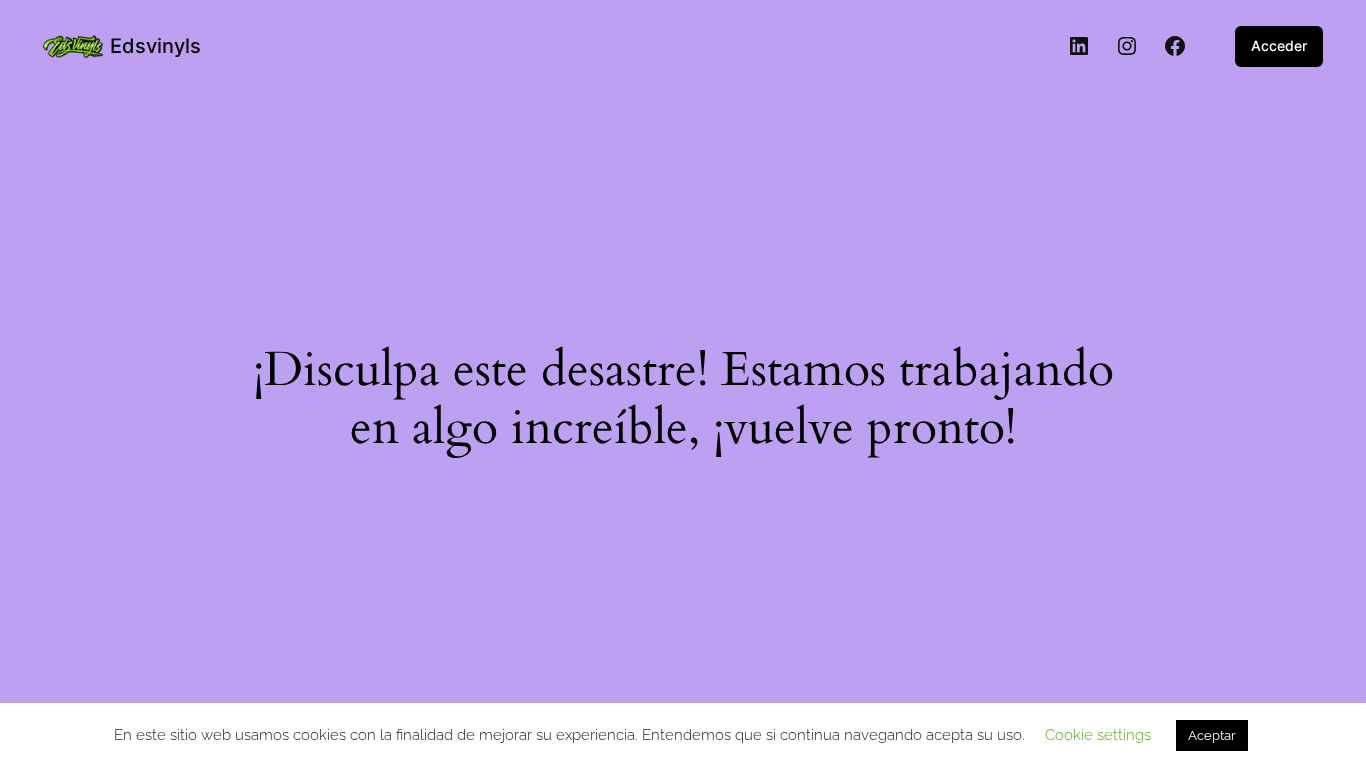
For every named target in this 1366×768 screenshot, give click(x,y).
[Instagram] (1127, 46)
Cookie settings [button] (1098, 735)
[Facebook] (1175, 46)
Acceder (1279, 45)
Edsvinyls (155, 46)
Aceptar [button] (1212, 735)
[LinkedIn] (1079, 46)
